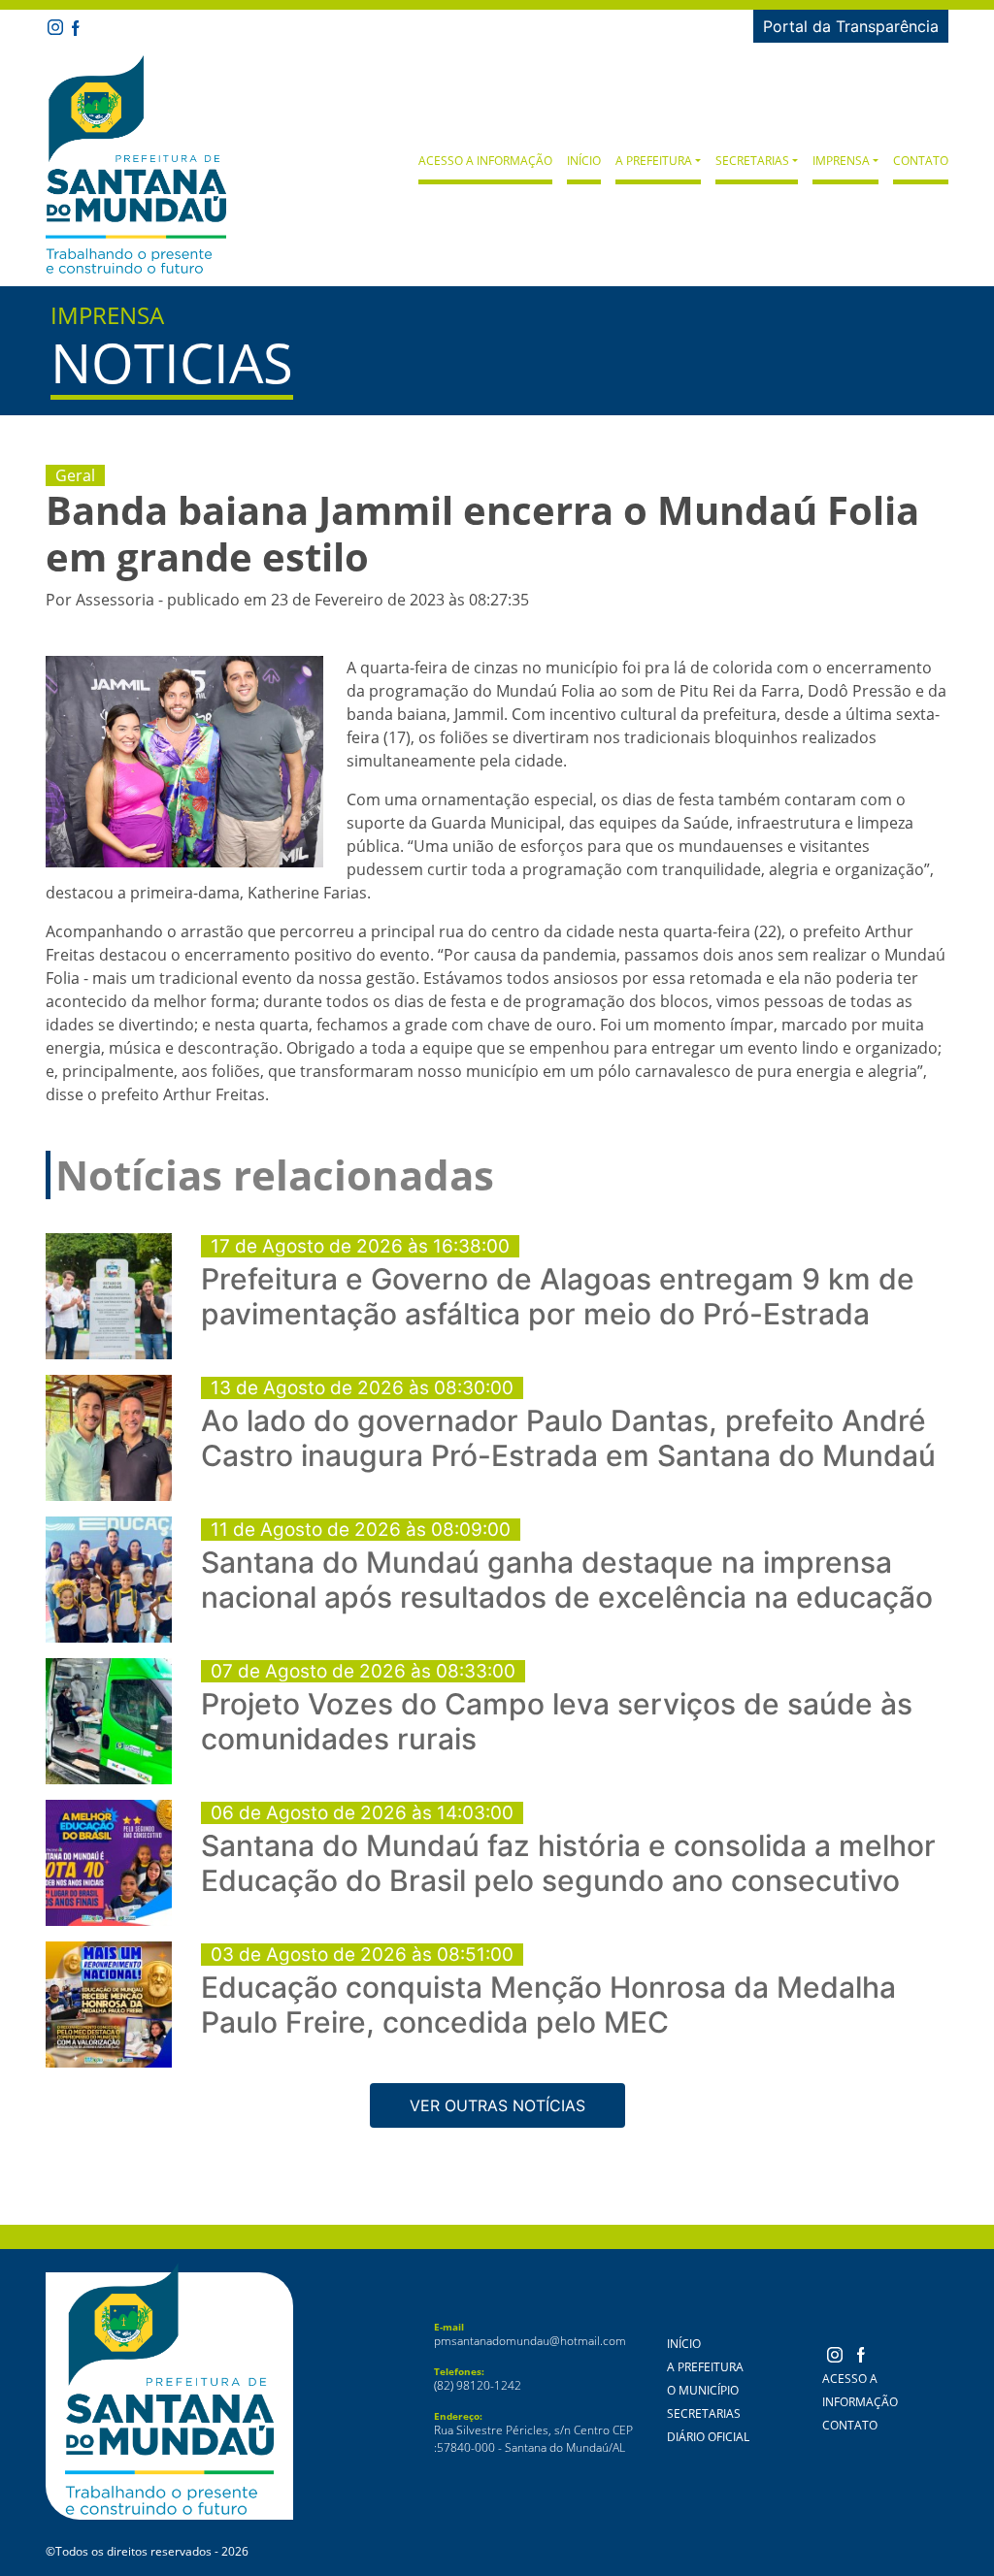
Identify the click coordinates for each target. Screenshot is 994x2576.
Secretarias (704, 2413)
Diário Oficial (708, 2437)
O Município (703, 2390)
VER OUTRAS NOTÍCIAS (497, 2105)
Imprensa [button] (841, 161)
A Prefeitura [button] (654, 161)
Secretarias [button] (752, 161)
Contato (921, 161)
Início (584, 161)
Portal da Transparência (851, 26)
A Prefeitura (705, 2367)
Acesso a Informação (485, 161)
